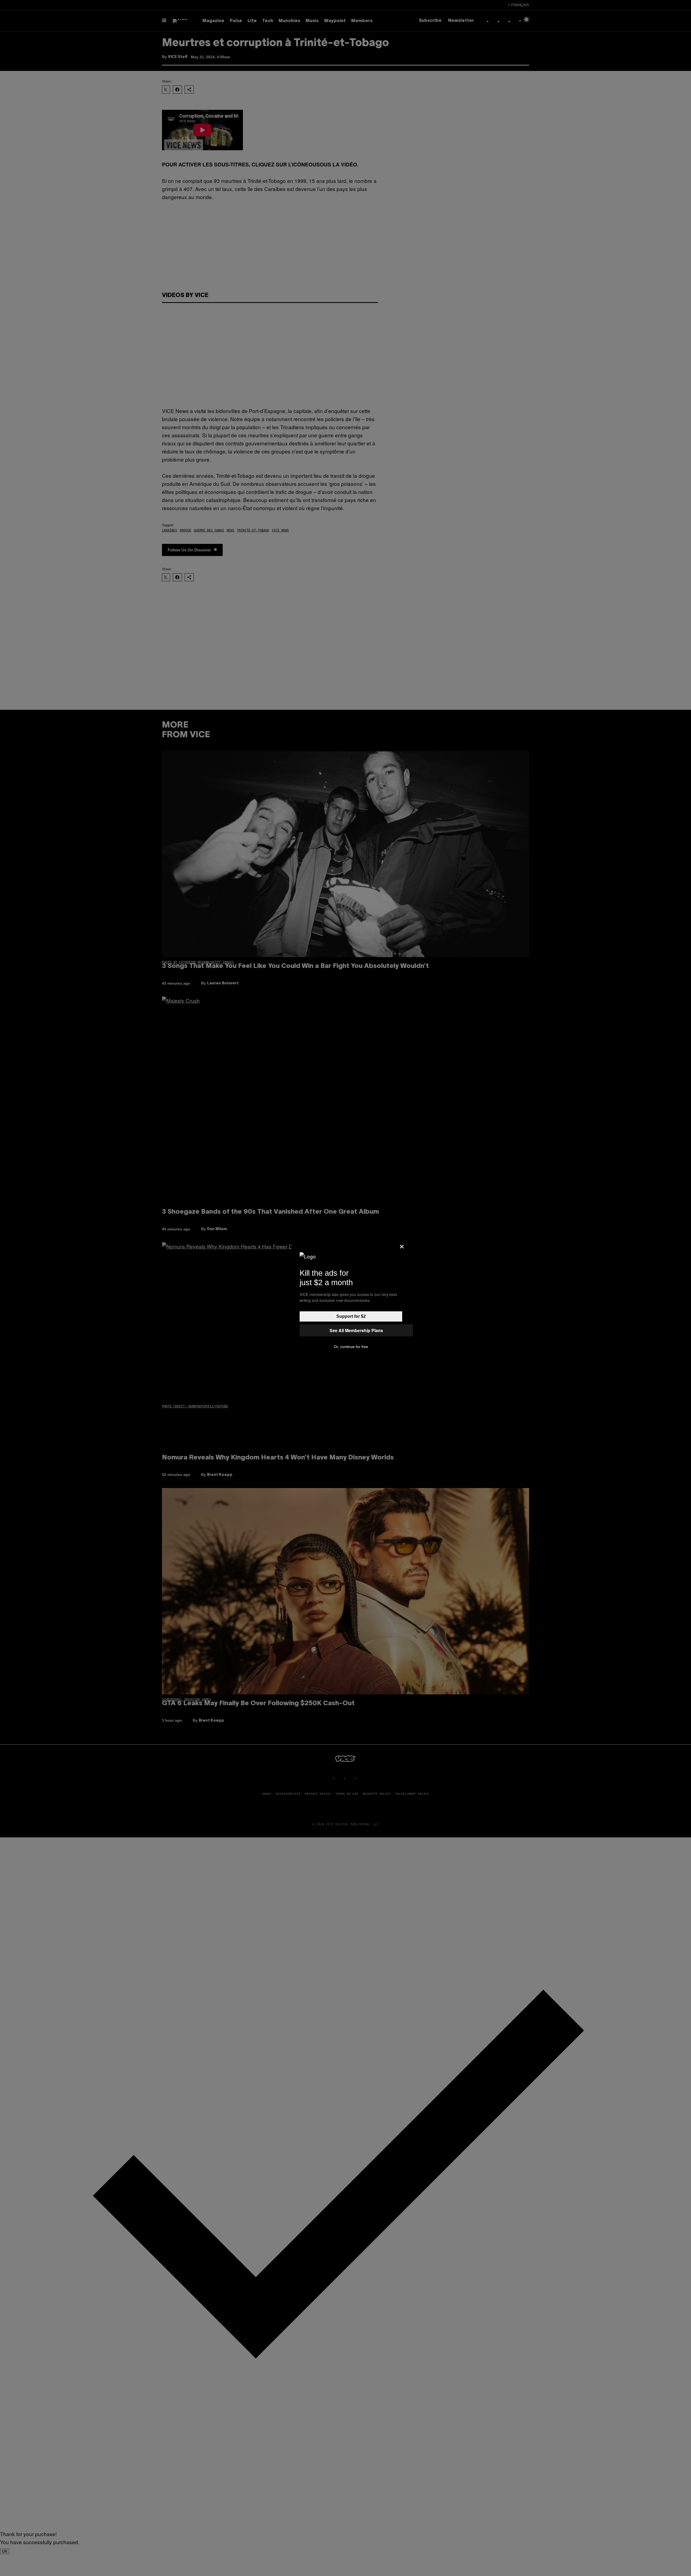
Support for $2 (351, 1316)
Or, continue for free (351, 1347)
